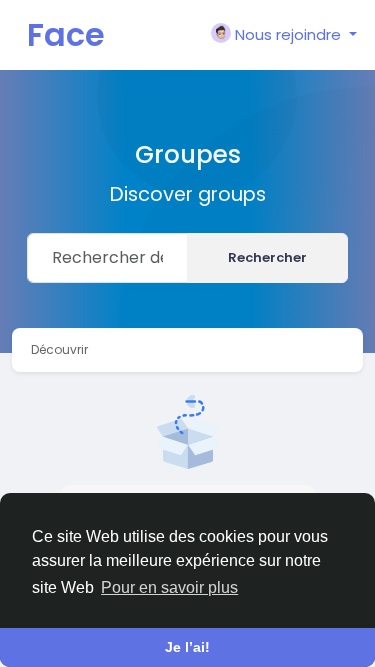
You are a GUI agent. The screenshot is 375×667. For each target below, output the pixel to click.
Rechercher (267, 257)
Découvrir (59, 349)
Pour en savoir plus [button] (169, 587)
